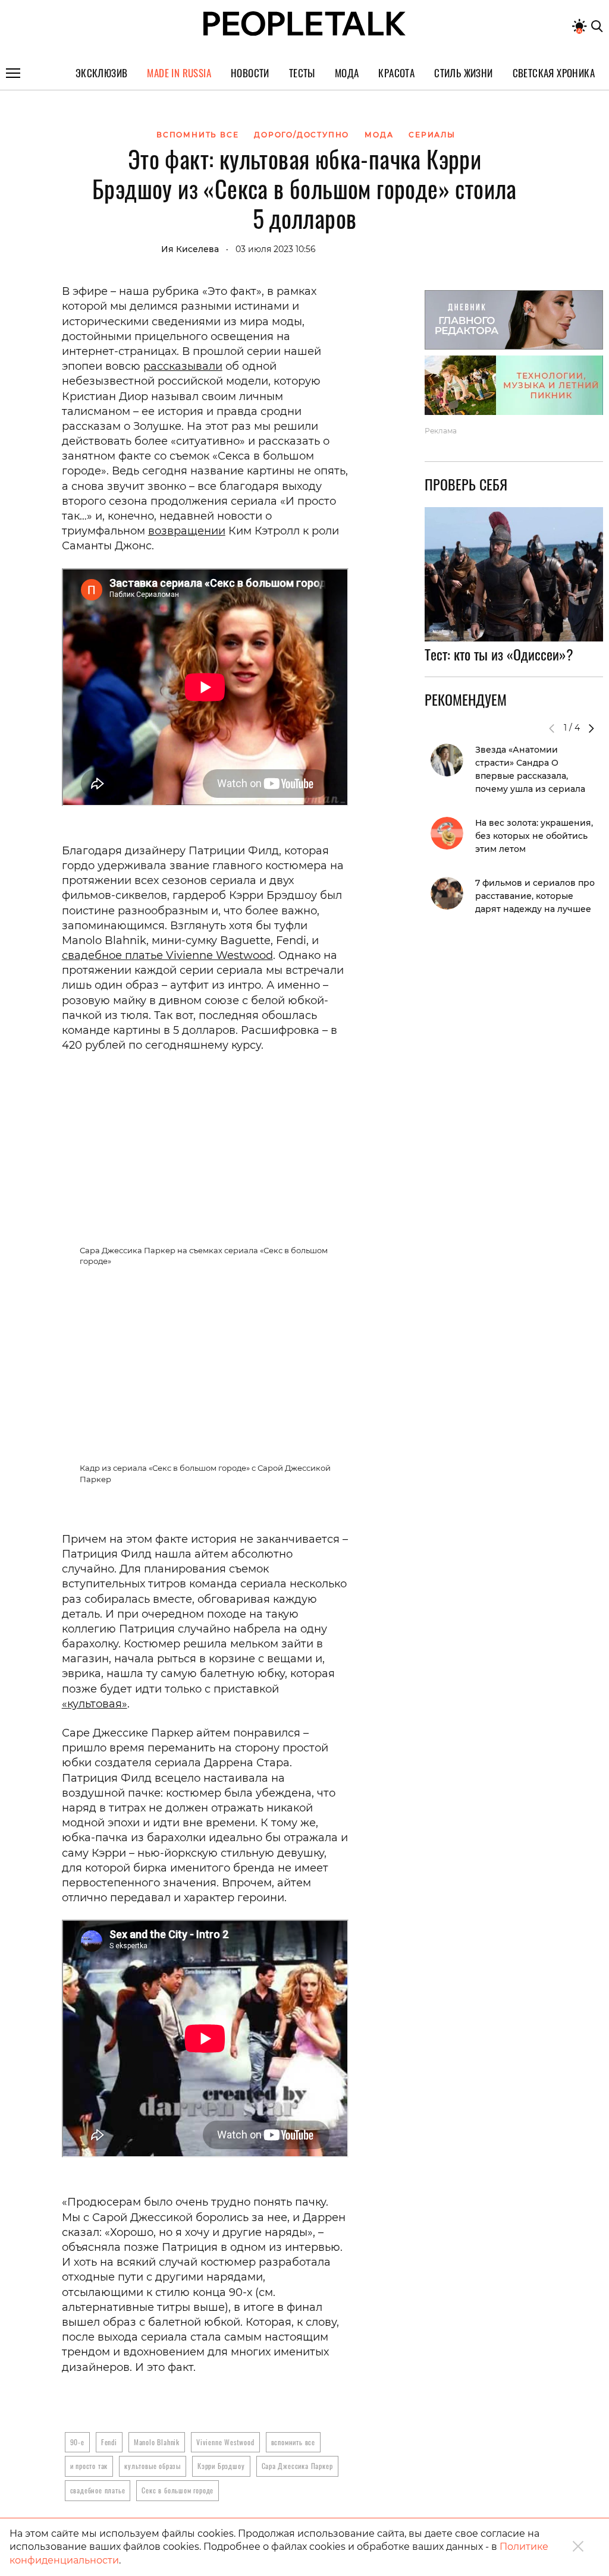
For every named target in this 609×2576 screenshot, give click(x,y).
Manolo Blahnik (157, 2442)
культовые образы (153, 2466)
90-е (77, 2442)
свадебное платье (98, 2490)
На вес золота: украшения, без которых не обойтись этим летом (534, 836)
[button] (591, 728)
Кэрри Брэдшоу (221, 2466)
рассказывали (183, 366)
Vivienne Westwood (225, 2442)
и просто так (89, 2466)
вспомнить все (293, 2442)
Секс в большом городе (178, 2490)
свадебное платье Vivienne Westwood (167, 955)
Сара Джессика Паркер (297, 2466)
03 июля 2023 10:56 (276, 249)
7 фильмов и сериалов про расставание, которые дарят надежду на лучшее (535, 896)
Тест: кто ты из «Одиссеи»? (499, 654)
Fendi (109, 2442)
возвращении (187, 531)
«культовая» (95, 1704)
